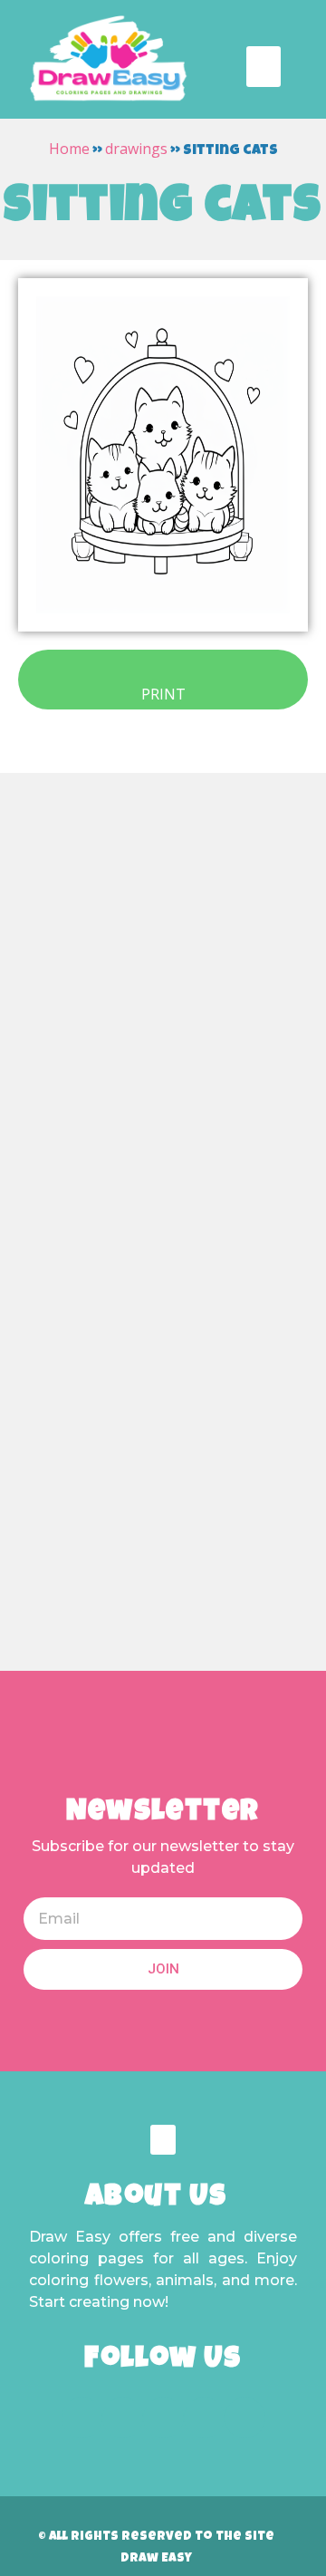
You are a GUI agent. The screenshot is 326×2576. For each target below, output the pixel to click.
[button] (264, 67)
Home (69, 149)
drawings (136, 149)
